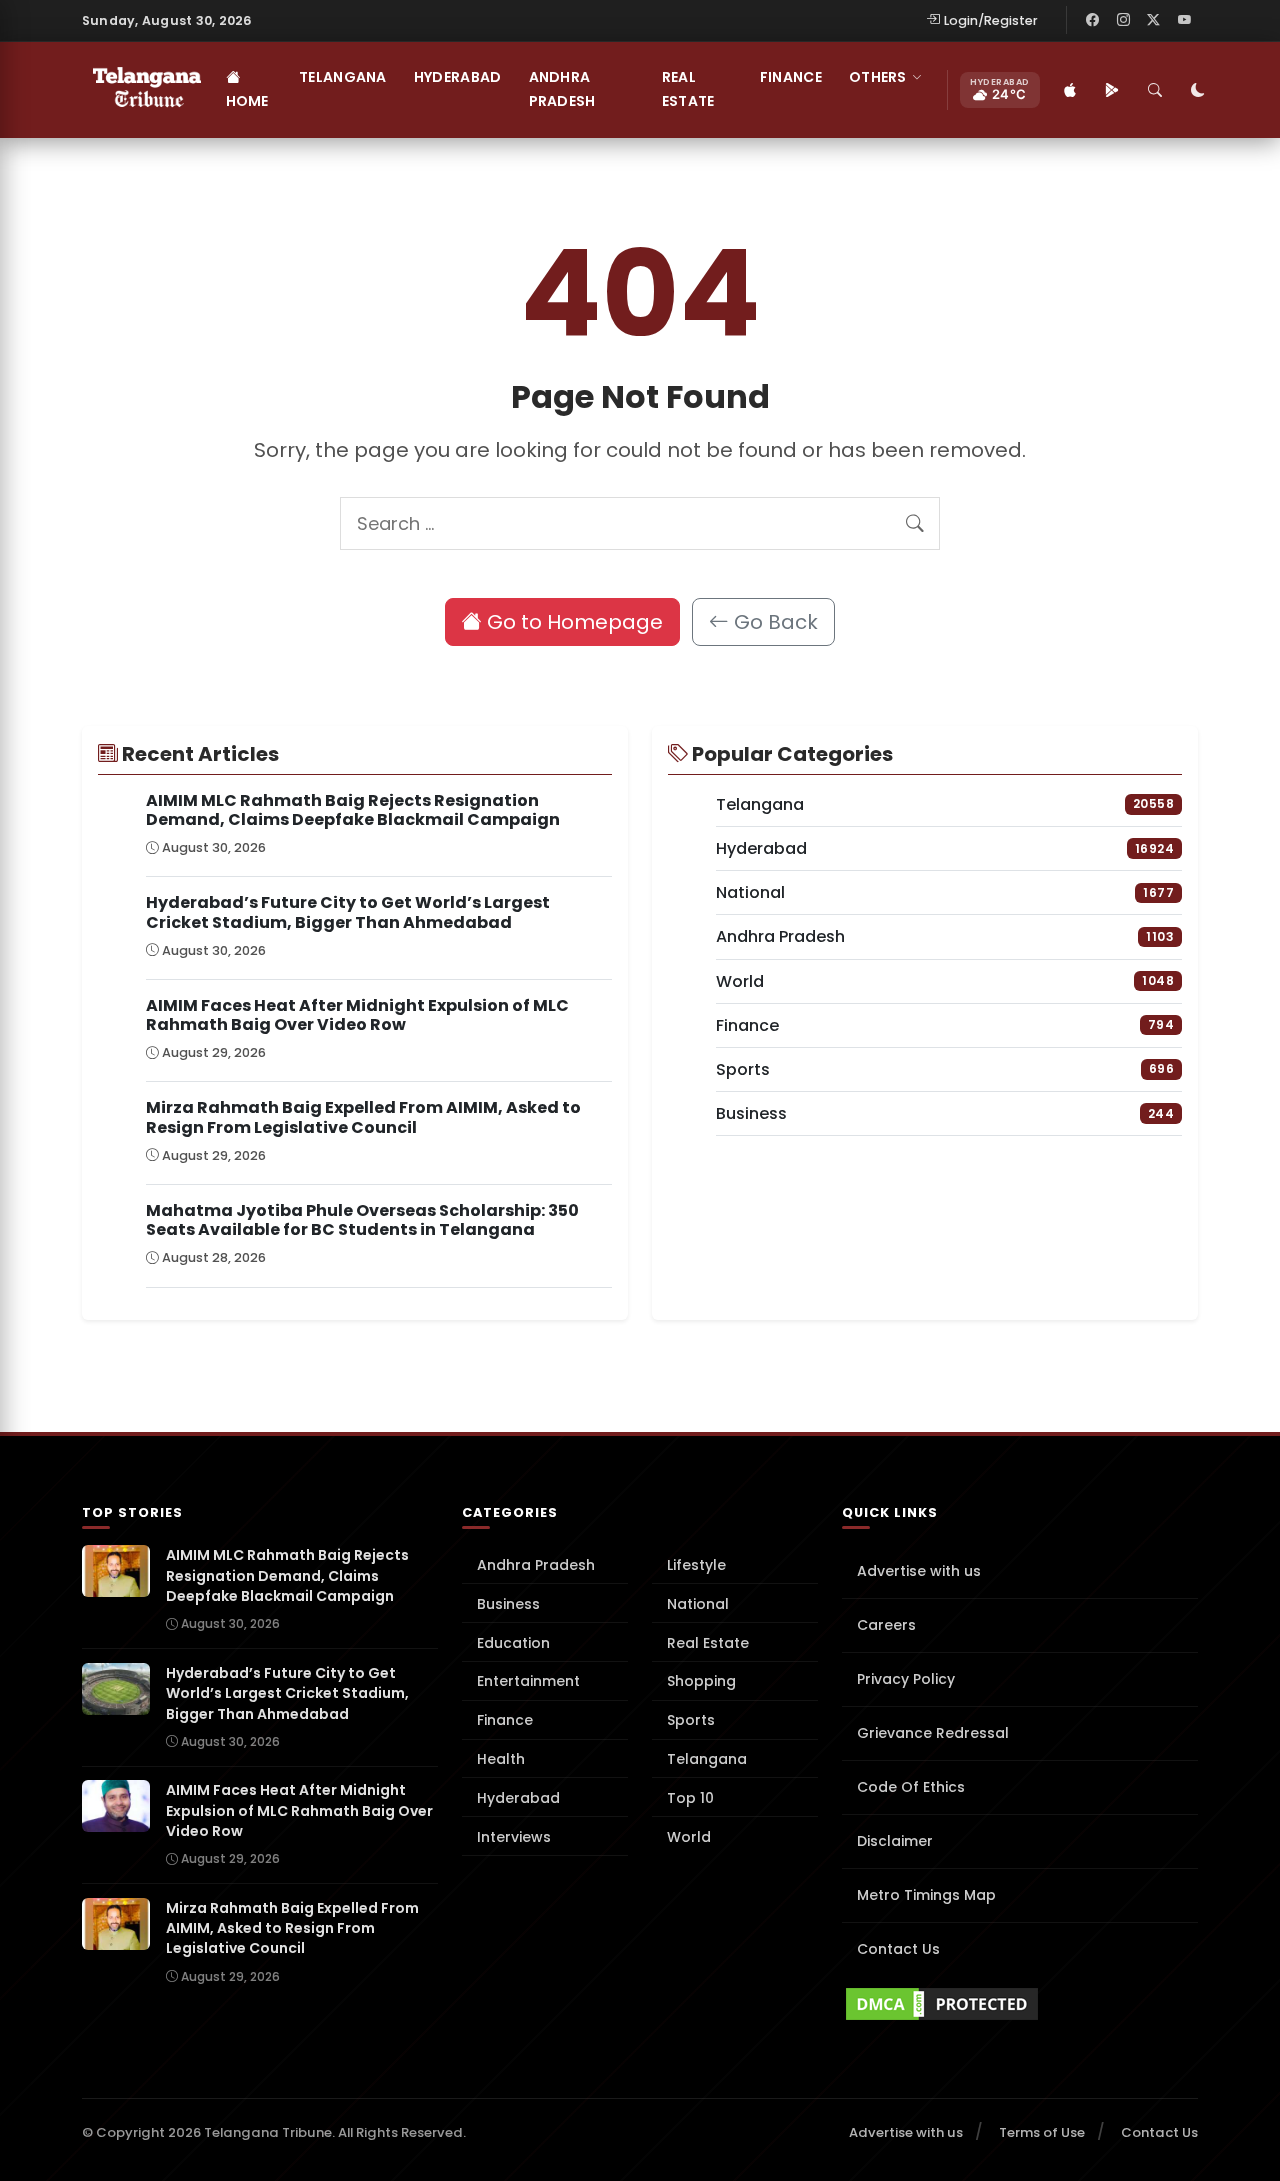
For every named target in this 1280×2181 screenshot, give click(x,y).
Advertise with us (919, 1571)
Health (501, 1759)
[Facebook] (1093, 20)
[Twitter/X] (1154, 20)
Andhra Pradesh (562, 89)
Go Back (773, 622)
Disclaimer (895, 1841)
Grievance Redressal (933, 1733)
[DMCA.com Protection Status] (1020, 2004)
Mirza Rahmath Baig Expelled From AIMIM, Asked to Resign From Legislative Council (363, 1117)
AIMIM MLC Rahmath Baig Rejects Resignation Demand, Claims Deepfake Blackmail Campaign (353, 810)
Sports (691, 1720)
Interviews (514, 1837)
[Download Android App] (1113, 90)
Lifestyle (696, 1565)
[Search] (1156, 90)
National (698, 1604)
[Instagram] (1123, 20)
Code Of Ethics (911, 1787)
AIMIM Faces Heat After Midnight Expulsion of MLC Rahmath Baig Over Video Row (357, 1015)
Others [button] (878, 77)
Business (508, 1604)
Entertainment (528, 1681)
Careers (886, 1625)
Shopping (701, 1681)
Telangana (343, 77)
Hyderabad (458, 77)
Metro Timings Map (926, 1895)
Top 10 (690, 1798)
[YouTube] (1184, 20)
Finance (791, 77)
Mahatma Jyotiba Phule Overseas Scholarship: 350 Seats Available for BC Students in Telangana (362, 1220)
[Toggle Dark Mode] (1199, 90)
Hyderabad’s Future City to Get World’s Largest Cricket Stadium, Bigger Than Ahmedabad (348, 912)
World (689, 1837)
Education (513, 1643)
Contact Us (898, 1949)
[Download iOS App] (1071, 90)
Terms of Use (1042, 2132)
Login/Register (991, 20)
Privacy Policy (906, 1679)
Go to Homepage (572, 622)
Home (247, 101)
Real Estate (688, 89)
